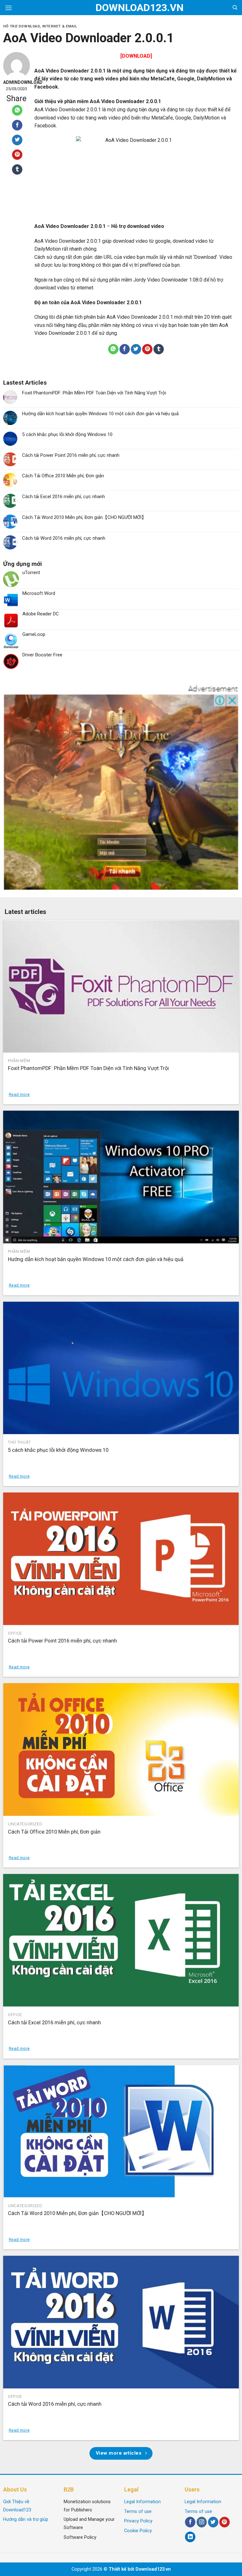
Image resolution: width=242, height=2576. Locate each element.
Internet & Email (60, 26)
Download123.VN (121, 8)
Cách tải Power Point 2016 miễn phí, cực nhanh (71, 455)
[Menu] (9, 8)
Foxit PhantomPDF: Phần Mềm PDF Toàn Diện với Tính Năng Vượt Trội (94, 393)
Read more (19, 1094)
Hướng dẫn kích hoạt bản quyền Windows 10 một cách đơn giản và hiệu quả (100, 414)
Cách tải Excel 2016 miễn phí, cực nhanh (63, 497)
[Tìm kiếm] (235, 8)
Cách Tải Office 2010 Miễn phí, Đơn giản (63, 476)
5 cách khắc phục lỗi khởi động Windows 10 (67, 434)
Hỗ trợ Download (21, 26)
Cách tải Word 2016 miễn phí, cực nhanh (64, 538)
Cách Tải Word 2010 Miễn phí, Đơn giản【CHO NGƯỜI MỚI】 (84, 517)
